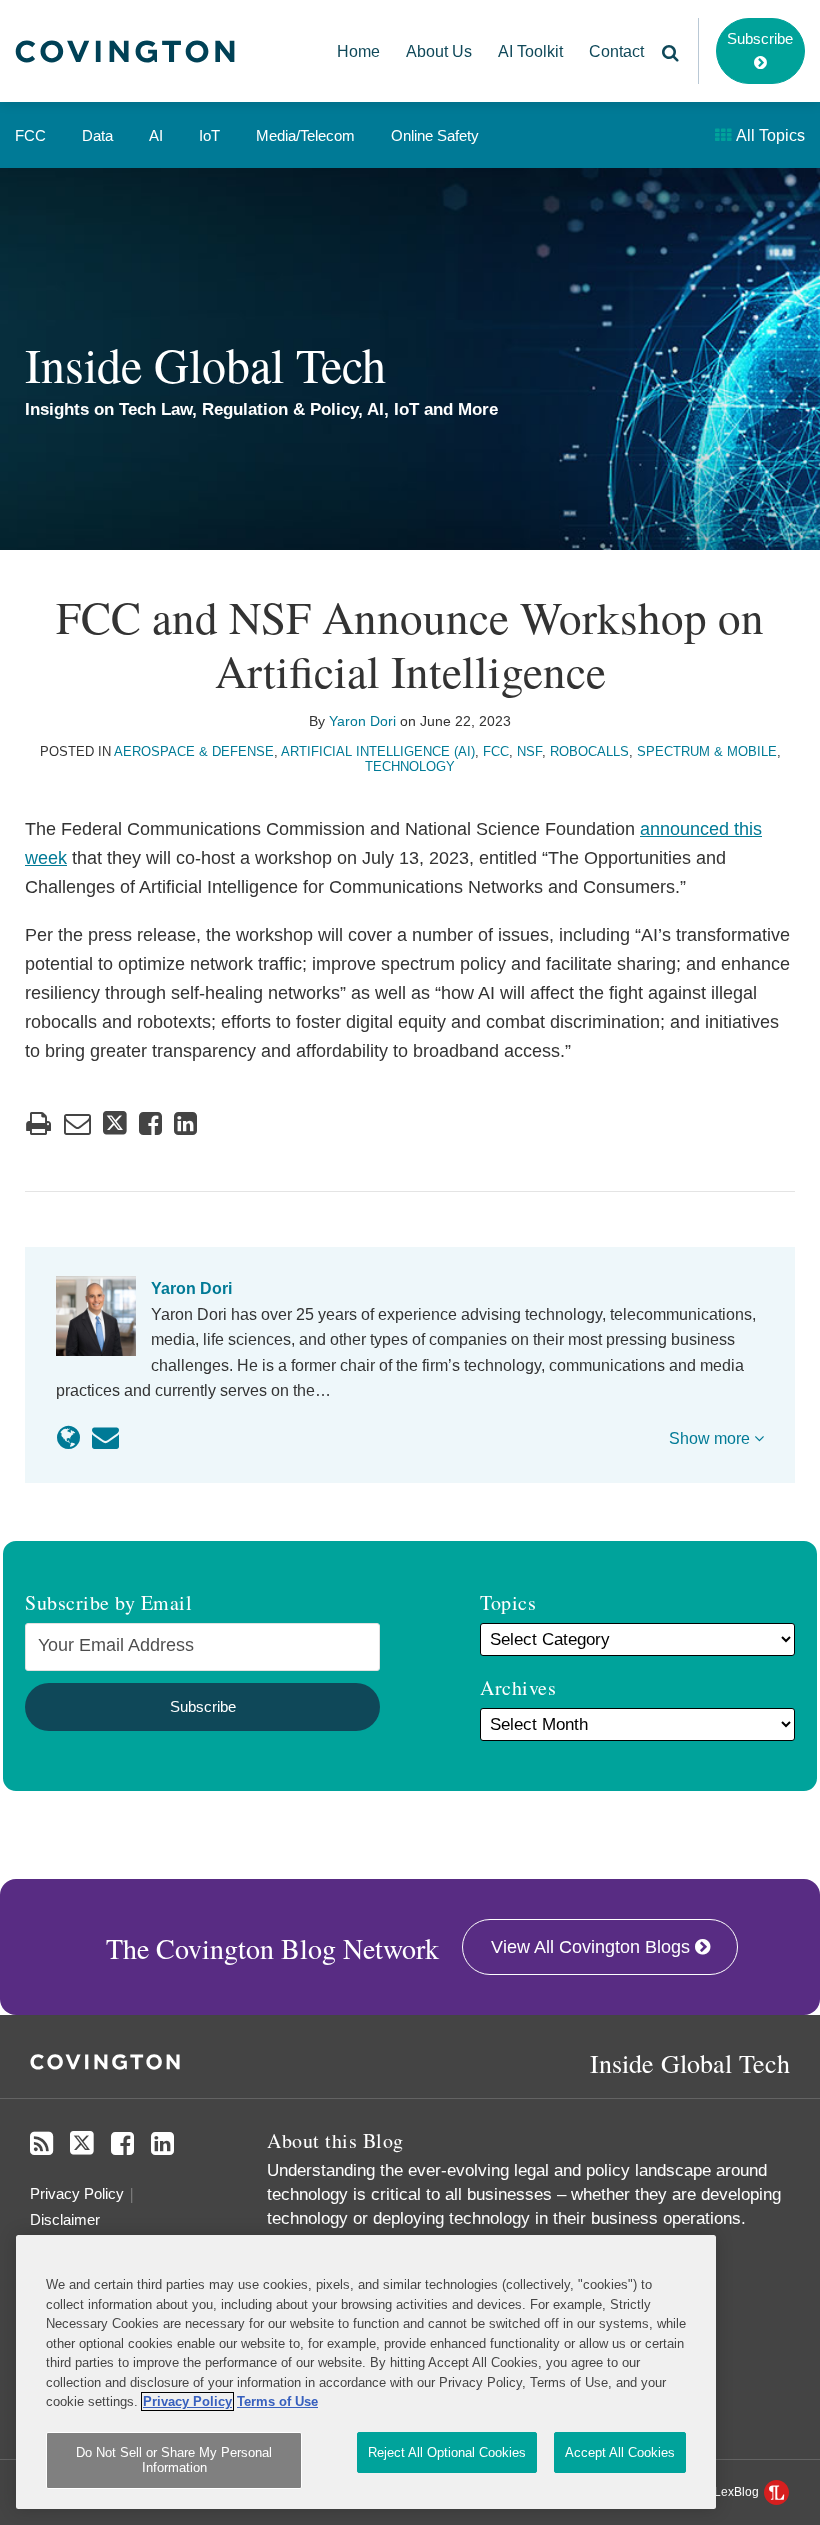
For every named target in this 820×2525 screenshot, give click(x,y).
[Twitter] (82, 2143)
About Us (439, 51)
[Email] (105, 1438)
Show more (711, 1438)
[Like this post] (150, 1123)
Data (97, 135)
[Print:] (38, 1124)
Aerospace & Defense (194, 751)
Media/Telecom (305, 135)
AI (156, 135)
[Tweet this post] (115, 1123)
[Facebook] (122, 2144)
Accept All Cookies (620, 2452)
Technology (410, 766)
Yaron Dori (362, 721)
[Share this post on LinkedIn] (185, 1123)
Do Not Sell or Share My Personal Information (174, 2460)
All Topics (769, 135)
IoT (209, 135)
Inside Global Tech (205, 364)
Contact (616, 51)
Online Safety (435, 135)
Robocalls (589, 751)
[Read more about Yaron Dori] (68, 1438)
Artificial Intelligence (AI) (378, 751)
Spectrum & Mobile (707, 751)
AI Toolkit (530, 51)
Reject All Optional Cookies (447, 2452)
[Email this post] (77, 1123)
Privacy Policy (77, 2193)
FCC (30, 135)
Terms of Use (277, 2401)
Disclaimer (65, 2219)
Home (358, 51)
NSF (529, 751)
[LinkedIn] (162, 2144)
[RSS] (41, 2144)
